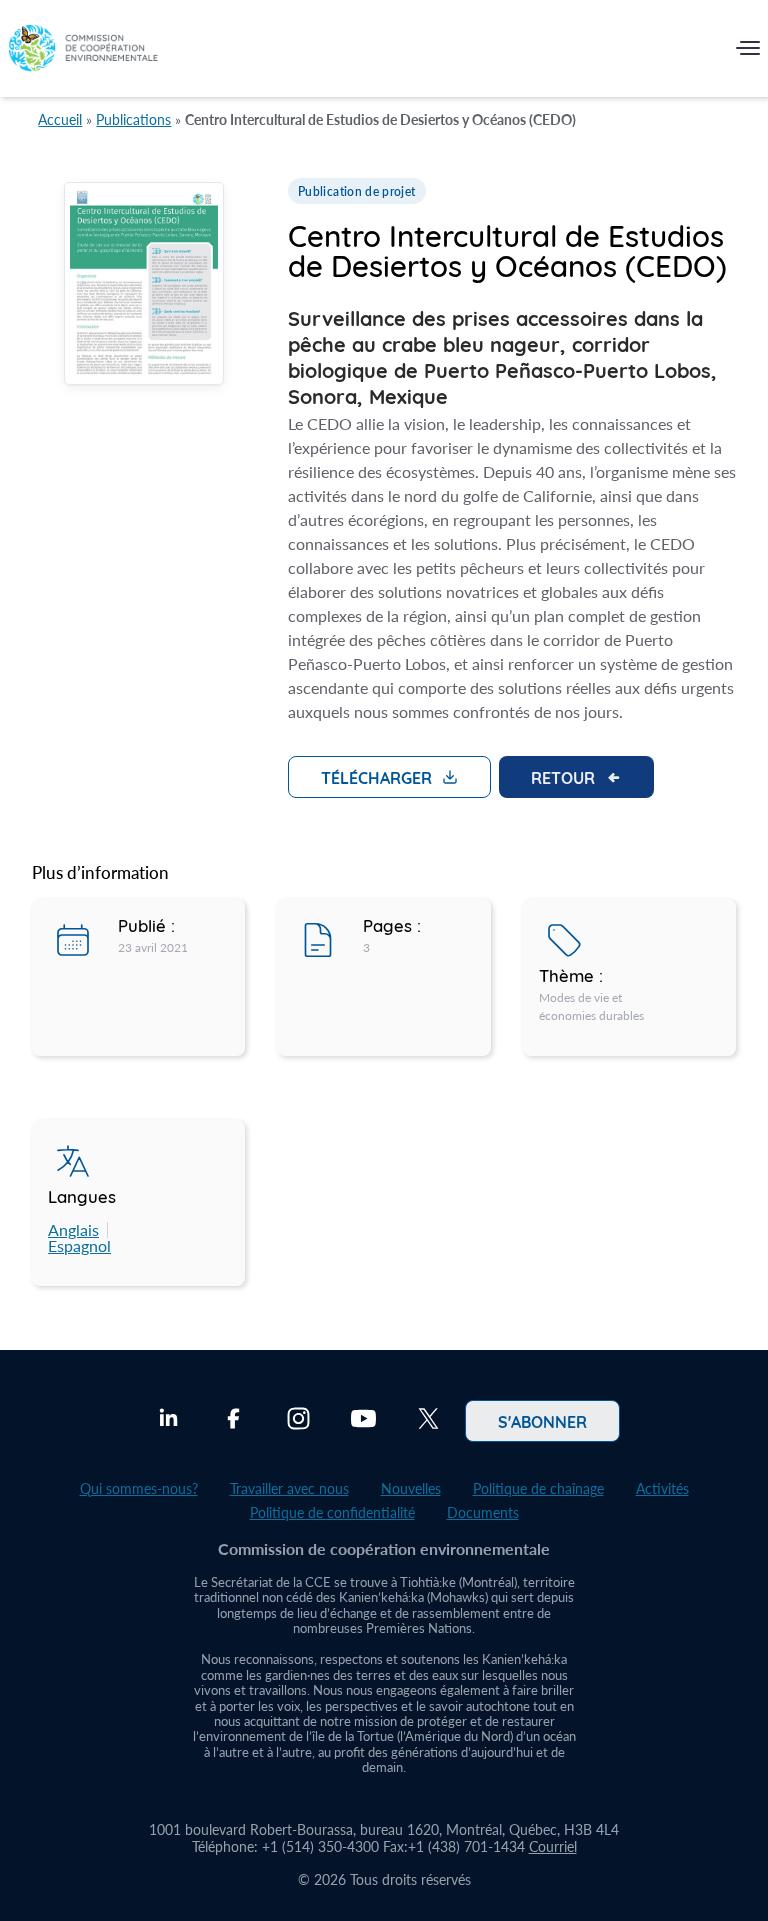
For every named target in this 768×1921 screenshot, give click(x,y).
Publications (133, 119)
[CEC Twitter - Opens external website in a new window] (428, 1421)
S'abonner (542, 1421)
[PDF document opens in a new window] (144, 286)
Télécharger (376, 777)
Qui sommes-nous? (139, 1488)
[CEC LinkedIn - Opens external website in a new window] (168, 1421)
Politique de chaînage (538, 1488)
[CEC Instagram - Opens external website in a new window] (298, 1421)
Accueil (60, 119)
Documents (483, 1512)
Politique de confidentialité (332, 1512)
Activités (662, 1488)
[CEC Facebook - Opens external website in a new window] (233, 1421)
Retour (563, 777)
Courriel (553, 1846)
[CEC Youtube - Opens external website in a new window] (363, 1421)
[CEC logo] (83, 52)
